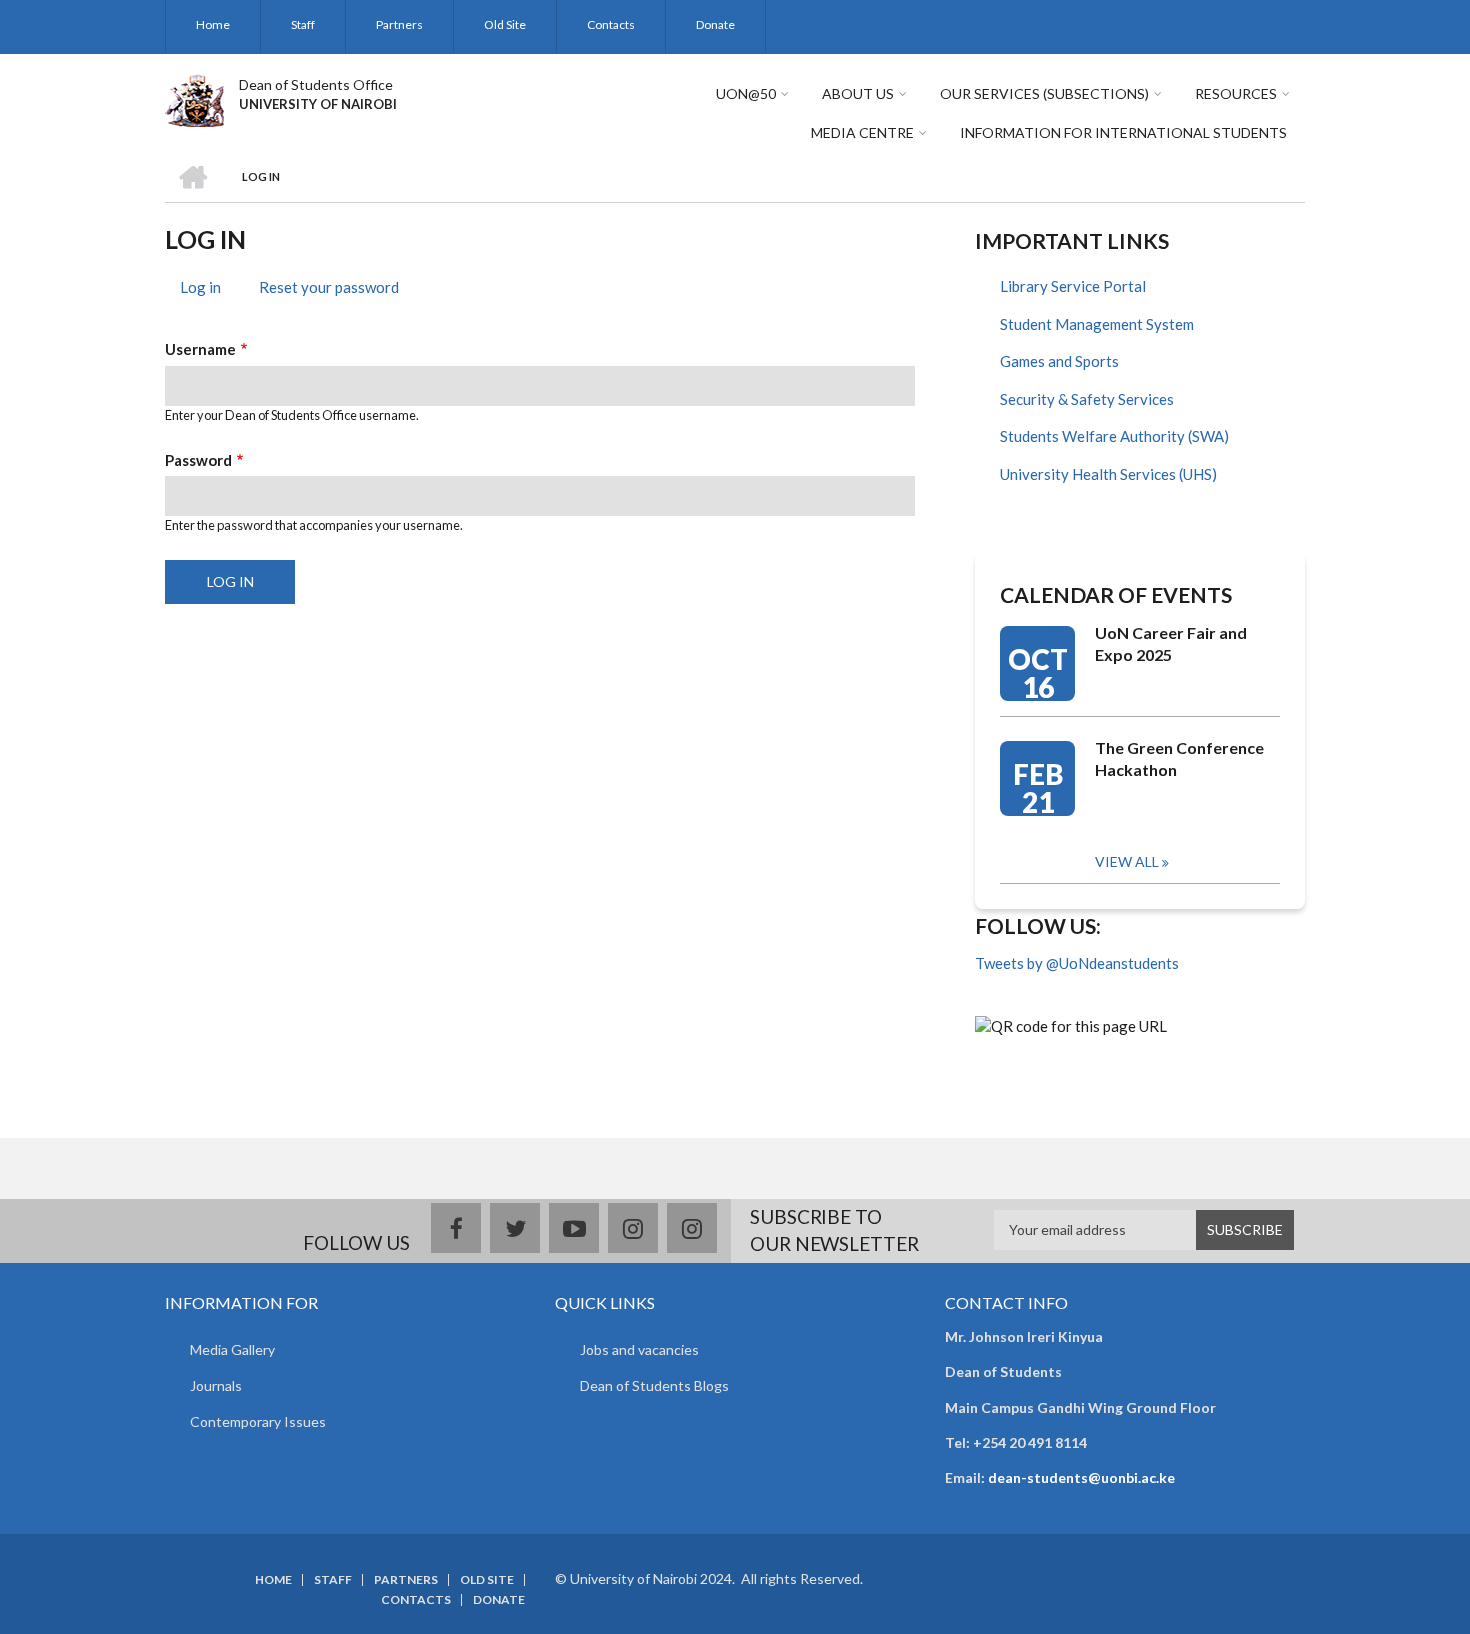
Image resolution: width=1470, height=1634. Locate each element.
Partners (399, 24)
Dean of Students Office (316, 84)
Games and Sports (1059, 361)
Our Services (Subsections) (1044, 93)
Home (213, 24)
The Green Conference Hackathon (1179, 758)
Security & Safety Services (1087, 399)
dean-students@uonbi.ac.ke (1081, 1477)
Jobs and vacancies (639, 1349)
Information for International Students (1123, 132)
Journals (216, 1385)
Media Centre (862, 132)
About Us (858, 93)
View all (1127, 861)
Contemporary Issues (258, 1421)
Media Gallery (232, 1349)
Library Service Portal (1073, 286)
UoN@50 (746, 93)
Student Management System (1097, 324)
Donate (715, 24)
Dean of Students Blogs (654, 1385)
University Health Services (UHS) (1108, 474)
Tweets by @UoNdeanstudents (1077, 963)
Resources (1236, 93)
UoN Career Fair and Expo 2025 (1171, 643)
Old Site (505, 24)
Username (200, 349)
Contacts (611, 24)
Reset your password (329, 287)
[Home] (194, 98)
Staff (303, 24)
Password (198, 460)
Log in (208, 290)
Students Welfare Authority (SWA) (1114, 436)
